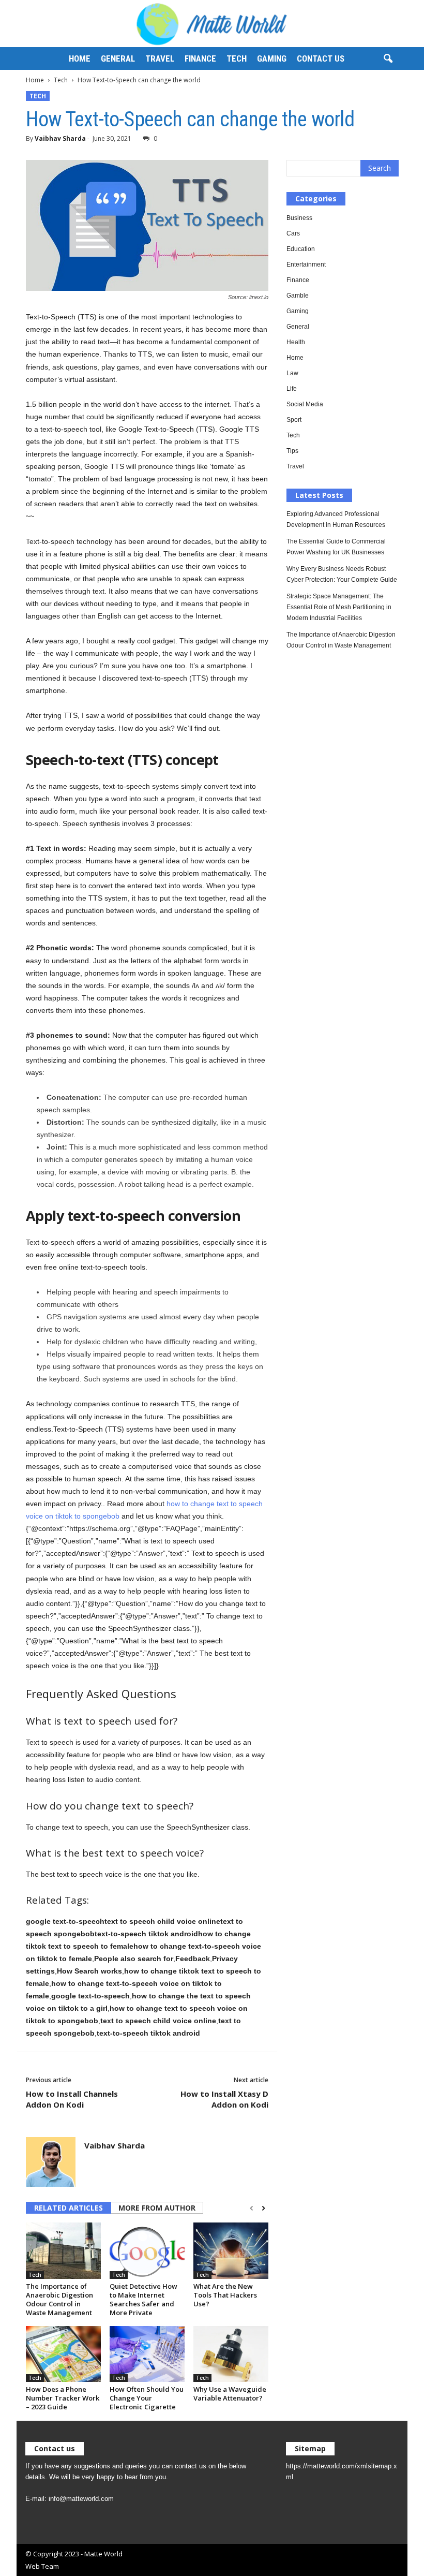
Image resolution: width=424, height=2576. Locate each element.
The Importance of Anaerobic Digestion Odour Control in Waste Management (59, 2299)
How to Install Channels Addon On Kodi (72, 2099)
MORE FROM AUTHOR (157, 2208)
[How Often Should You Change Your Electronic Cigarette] (147, 2354)
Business (299, 218)
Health (296, 342)
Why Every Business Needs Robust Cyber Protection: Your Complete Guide (342, 574)
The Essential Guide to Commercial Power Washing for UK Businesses (336, 547)
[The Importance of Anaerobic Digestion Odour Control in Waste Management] (63, 2250)
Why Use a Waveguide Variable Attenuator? (230, 2394)
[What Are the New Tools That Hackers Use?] (231, 2250)
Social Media (305, 404)
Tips (292, 451)
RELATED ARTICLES (69, 2208)
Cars (293, 233)
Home (80, 58)
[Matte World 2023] (212, 24)
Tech (237, 58)
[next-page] (263, 2209)
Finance (200, 58)
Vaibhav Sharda (60, 138)
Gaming (272, 58)
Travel (160, 58)
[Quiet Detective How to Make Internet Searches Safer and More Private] (147, 2250)
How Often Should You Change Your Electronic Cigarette (147, 2398)
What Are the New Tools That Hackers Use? (225, 2295)
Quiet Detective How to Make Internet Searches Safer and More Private (143, 2299)
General (118, 58)
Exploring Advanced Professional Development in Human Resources (336, 519)
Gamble (298, 296)
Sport (294, 420)
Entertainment (306, 264)
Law (292, 373)
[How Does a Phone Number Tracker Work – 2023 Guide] (63, 2354)
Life (292, 389)
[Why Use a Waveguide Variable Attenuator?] (231, 2354)
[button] (388, 59)
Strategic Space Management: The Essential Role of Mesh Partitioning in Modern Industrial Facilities (339, 607)
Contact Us (321, 58)
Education (301, 249)
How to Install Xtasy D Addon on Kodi (224, 2099)
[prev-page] (252, 2209)
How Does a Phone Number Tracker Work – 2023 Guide (63, 2398)
